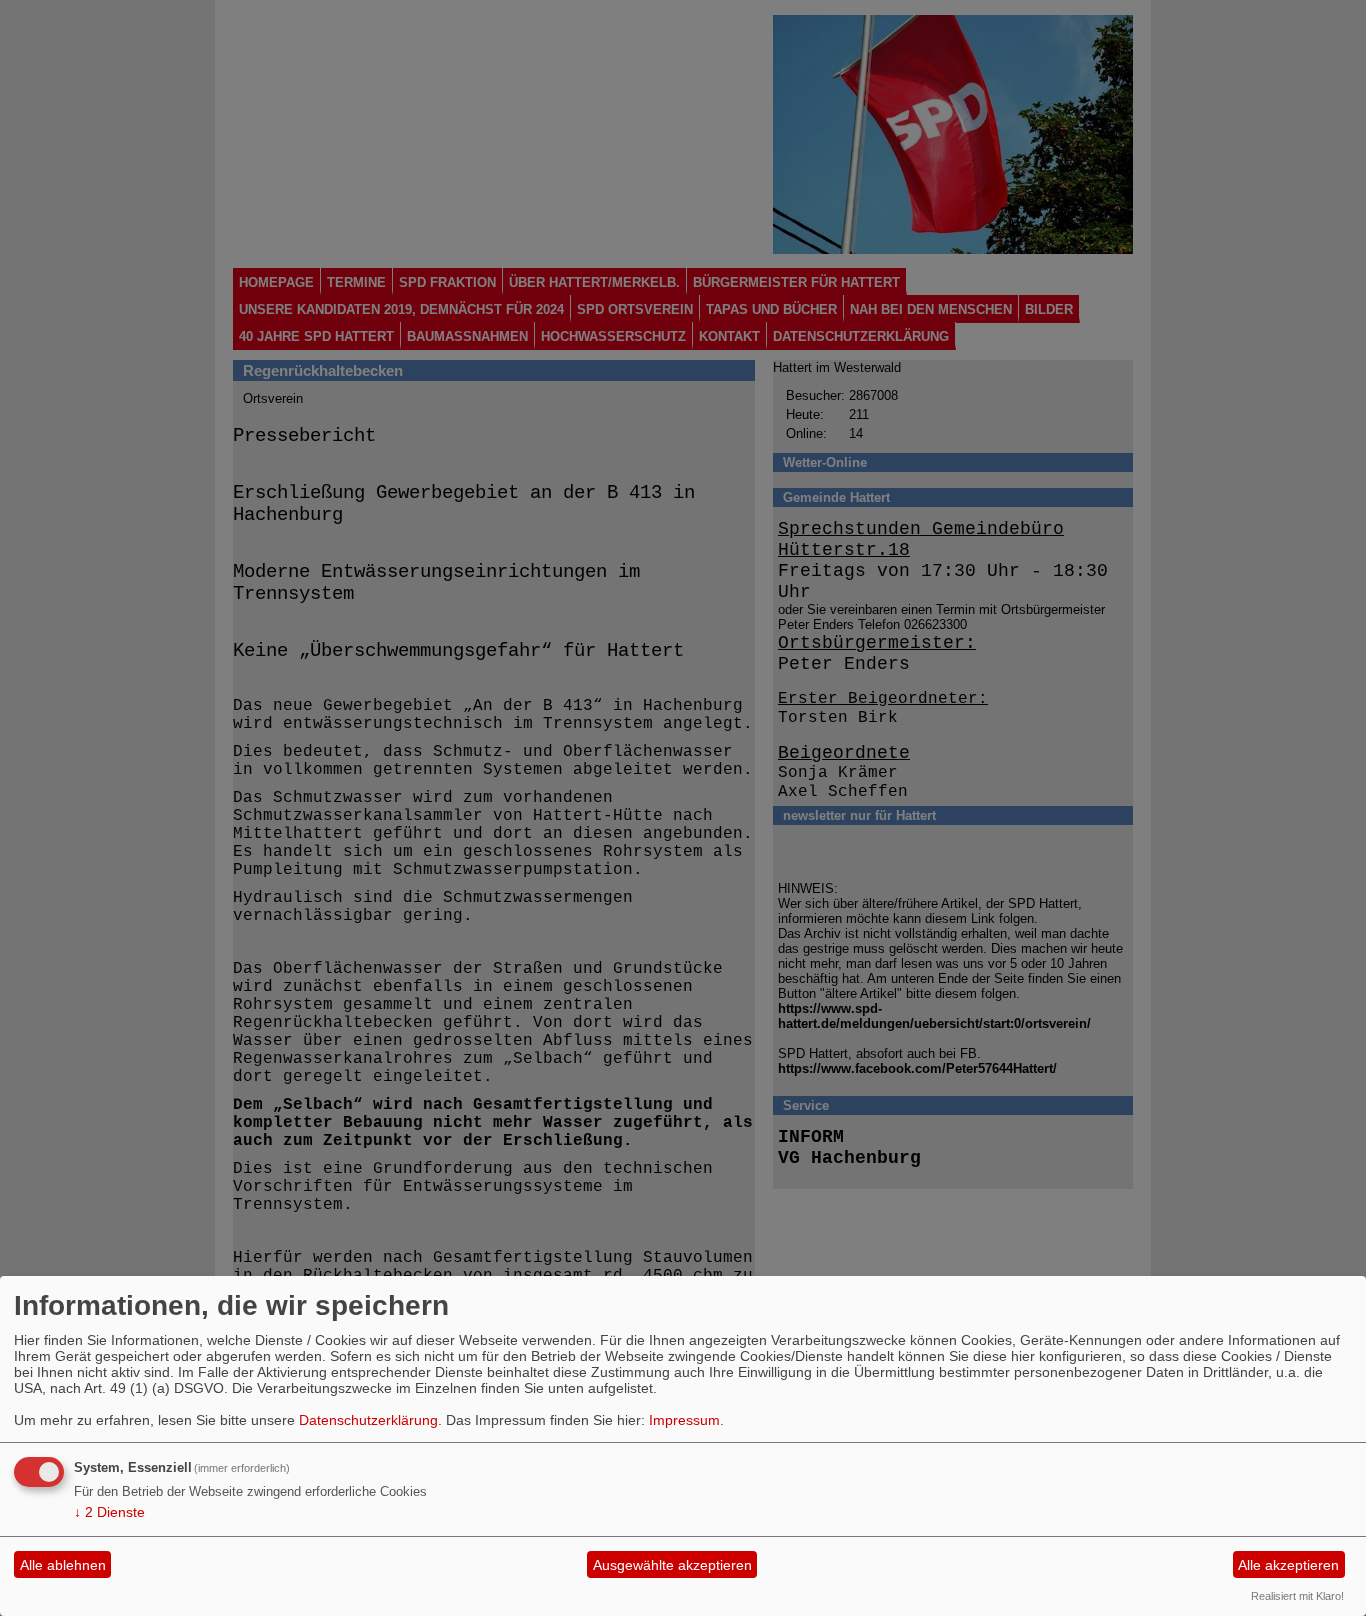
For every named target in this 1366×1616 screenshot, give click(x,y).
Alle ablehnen (63, 1565)
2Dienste (109, 1512)
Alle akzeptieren (1288, 1565)
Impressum (684, 1420)
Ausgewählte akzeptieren (672, 1565)
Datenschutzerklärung (368, 1420)
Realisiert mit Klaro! (1297, 1596)
